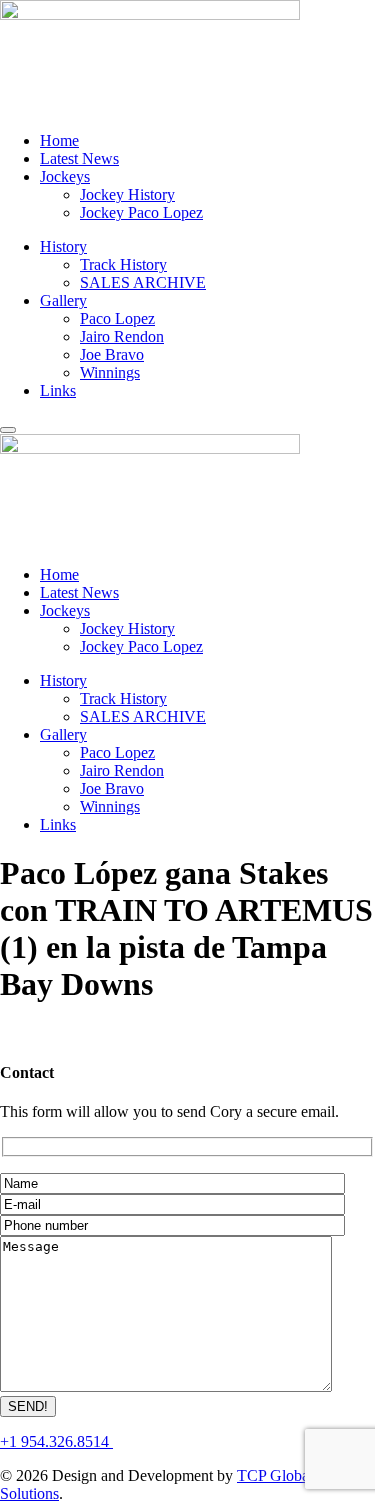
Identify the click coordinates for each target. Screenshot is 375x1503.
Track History (123, 264)
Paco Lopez (117, 318)
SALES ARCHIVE (143, 282)
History (63, 246)
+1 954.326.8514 (56, 1441)
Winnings (110, 372)
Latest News (79, 158)
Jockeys (65, 176)
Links (58, 390)
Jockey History (127, 194)
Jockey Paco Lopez (141, 212)
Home (59, 140)
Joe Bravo (112, 354)
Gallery (63, 300)
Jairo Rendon (122, 336)
